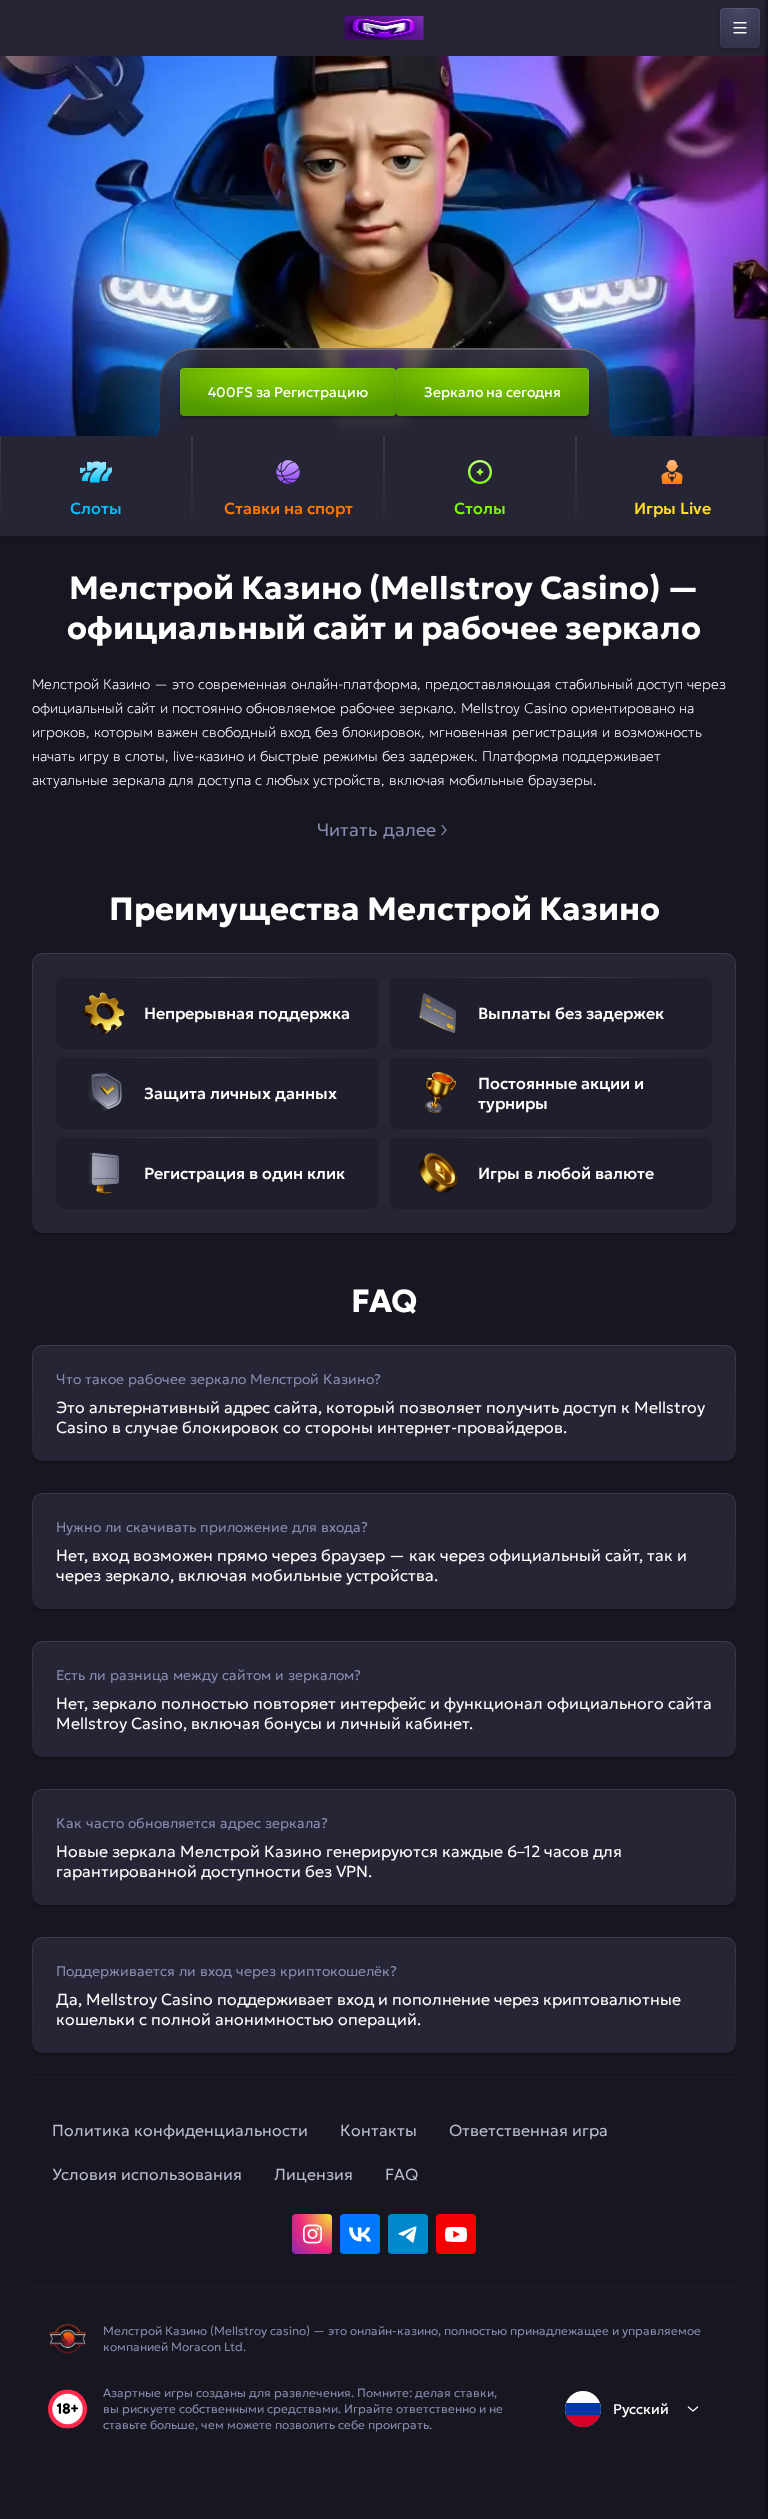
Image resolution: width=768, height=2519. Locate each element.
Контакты (378, 2130)
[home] (384, 28)
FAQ (401, 2174)
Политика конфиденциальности (180, 2130)
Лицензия (313, 2174)
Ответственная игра (528, 2130)
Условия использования (147, 2174)
